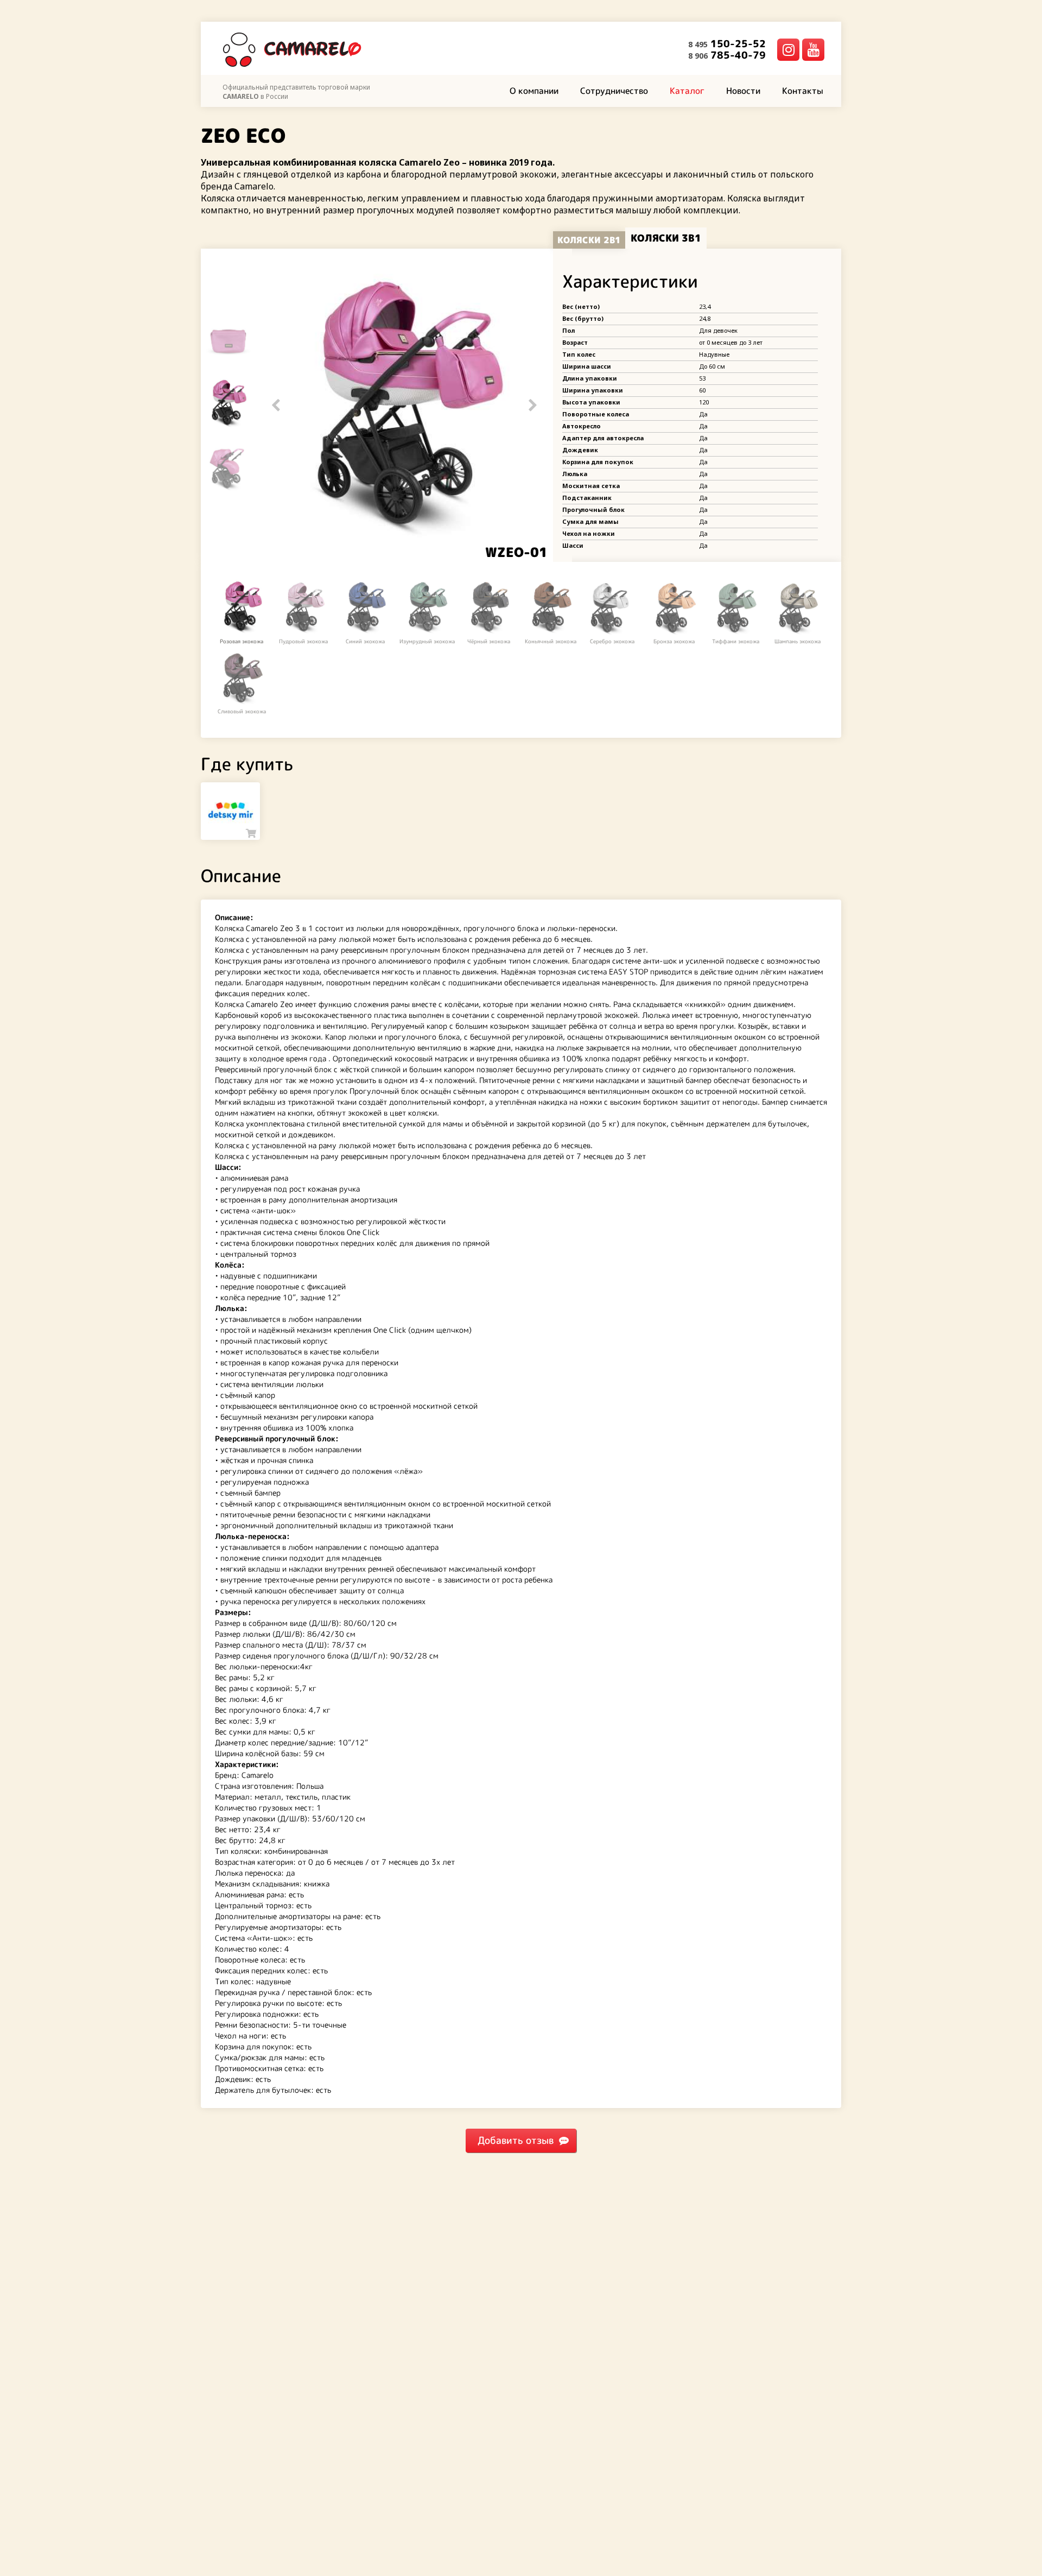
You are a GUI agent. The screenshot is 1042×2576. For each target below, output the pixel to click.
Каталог (687, 91)
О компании (534, 91)
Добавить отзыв (516, 2140)
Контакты (803, 91)
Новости (743, 91)
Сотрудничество (614, 91)
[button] (533, 405)
